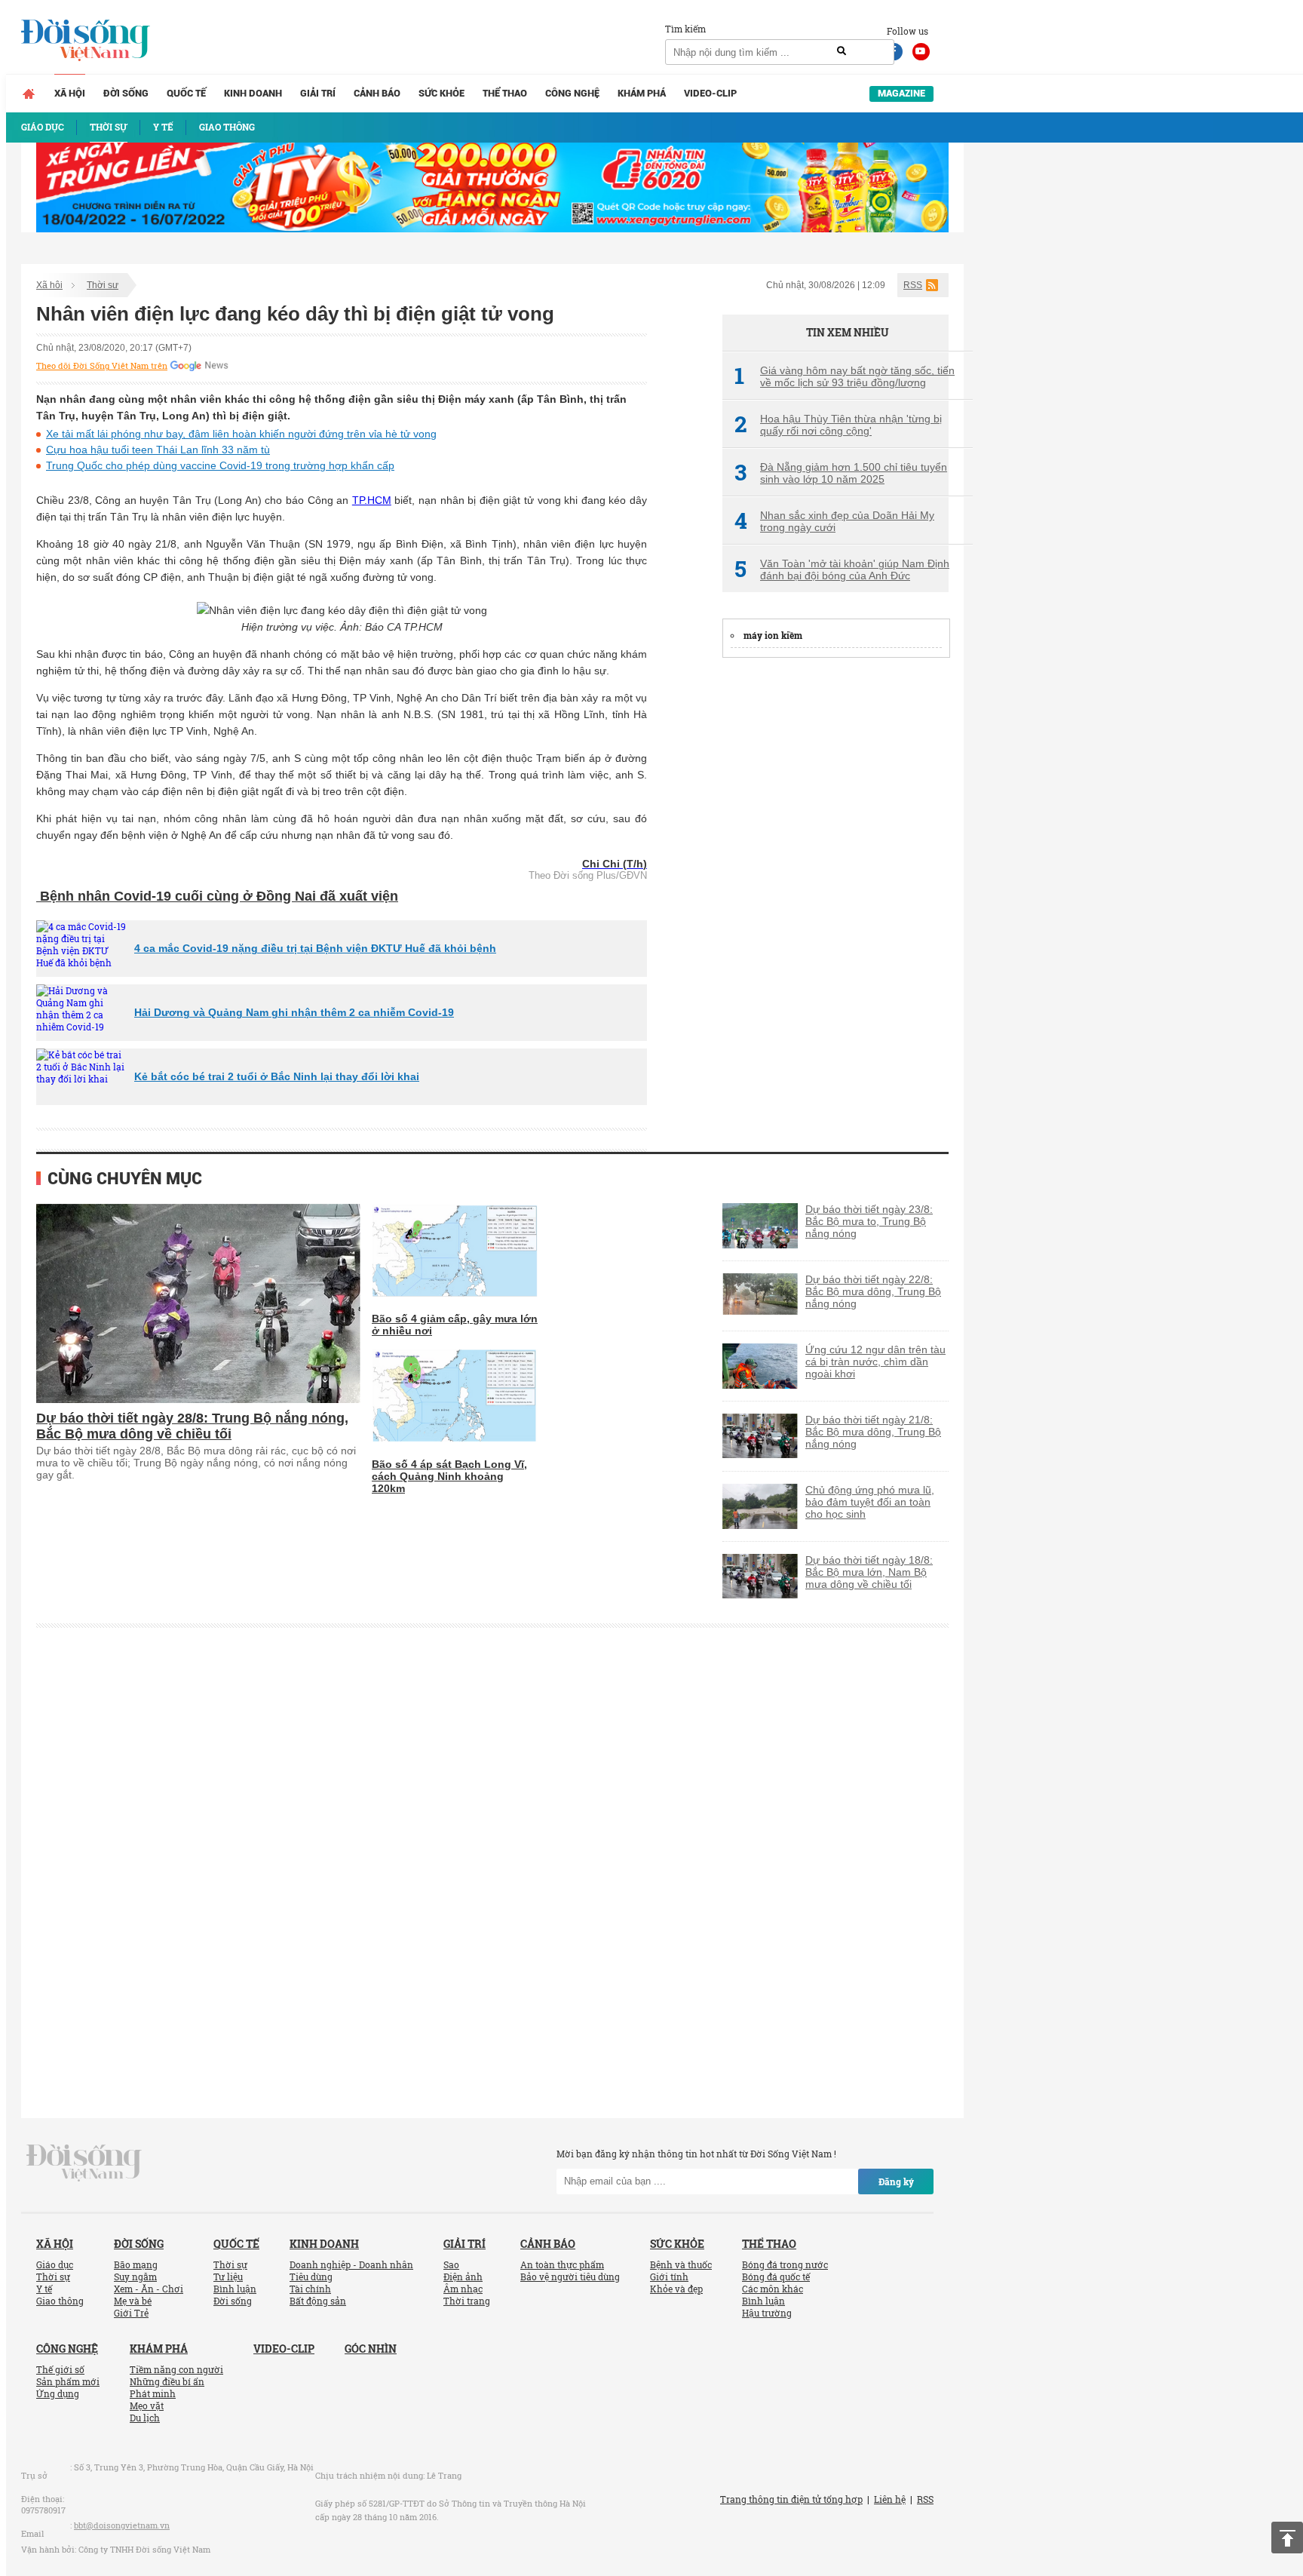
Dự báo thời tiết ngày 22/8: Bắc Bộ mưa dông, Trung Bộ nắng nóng (873, 1291)
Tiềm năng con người (176, 2369)
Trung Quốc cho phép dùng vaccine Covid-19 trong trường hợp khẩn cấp (220, 465)
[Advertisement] (835, 898)
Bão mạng (136, 2264)
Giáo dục (55, 2264)
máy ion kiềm (773, 635)
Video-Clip (710, 93)
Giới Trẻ (131, 2313)
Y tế (44, 2289)
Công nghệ (572, 93)
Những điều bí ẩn (167, 2381)
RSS (913, 285)
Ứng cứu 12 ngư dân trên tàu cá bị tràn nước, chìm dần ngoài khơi (875, 1362)
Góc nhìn (371, 2349)
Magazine (901, 93)
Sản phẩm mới (68, 2381)
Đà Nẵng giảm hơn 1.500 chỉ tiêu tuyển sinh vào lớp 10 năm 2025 (841, 473)
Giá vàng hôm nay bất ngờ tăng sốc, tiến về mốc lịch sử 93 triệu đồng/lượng (845, 376)
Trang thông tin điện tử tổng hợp (791, 2499)
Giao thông (60, 2301)
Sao (451, 2264)
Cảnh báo (377, 93)
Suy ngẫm (135, 2277)
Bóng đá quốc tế (776, 2277)
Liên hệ (890, 2499)
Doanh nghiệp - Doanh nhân (351, 2264)
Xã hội (70, 93)
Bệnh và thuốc (681, 2264)
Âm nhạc (463, 2289)
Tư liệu (228, 2277)
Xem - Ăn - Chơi (149, 2289)
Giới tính (669, 2277)
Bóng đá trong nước (785, 2264)
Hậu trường (767, 2313)
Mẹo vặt (147, 2406)
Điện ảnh (463, 2277)
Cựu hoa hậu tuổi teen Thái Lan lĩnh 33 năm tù (158, 450)
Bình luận (235, 2289)
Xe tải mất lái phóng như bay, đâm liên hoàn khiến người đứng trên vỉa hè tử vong (241, 434)
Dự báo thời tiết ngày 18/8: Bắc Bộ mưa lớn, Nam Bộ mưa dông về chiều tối (869, 1572)
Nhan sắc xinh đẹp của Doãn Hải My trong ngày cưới (834, 521)
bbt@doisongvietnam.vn (122, 2525)
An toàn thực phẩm (562, 2264)
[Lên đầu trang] (1287, 2538)
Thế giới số (60, 2369)
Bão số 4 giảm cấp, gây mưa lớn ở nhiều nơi (455, 1325)
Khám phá (642, 93)
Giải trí (318, 93)
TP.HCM (372, 500)
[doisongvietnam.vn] (84, 2161)
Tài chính (310, 2289)
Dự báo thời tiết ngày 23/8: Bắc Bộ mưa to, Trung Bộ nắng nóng (869, 1221)
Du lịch (145, 2418)
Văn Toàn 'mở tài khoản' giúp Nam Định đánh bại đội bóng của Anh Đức (842, 570)
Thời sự (103, 285)
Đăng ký (896, 2181)
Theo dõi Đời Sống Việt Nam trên (102, 366)
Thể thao (505, 93)
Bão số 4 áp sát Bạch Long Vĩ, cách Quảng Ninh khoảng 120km (449, 1476)
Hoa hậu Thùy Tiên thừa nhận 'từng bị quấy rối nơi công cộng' (838, 425)
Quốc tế (186, 93)
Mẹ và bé (133, 2301)
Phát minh (153, 2393)
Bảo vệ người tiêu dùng (570, 2277)
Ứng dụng (58, 2393)
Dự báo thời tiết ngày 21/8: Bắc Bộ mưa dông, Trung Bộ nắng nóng (873, 1432)
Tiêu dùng (311, 2277)
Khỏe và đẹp (676, 2289)
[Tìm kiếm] (842, 51)
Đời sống (126, 93)
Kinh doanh (253, 93)
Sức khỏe (441, 93)
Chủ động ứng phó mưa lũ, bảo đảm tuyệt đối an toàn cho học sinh (870, 1502)
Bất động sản (318, 2301)
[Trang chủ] (29, 94)
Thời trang (467, 2301)
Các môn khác (773, 2289)
